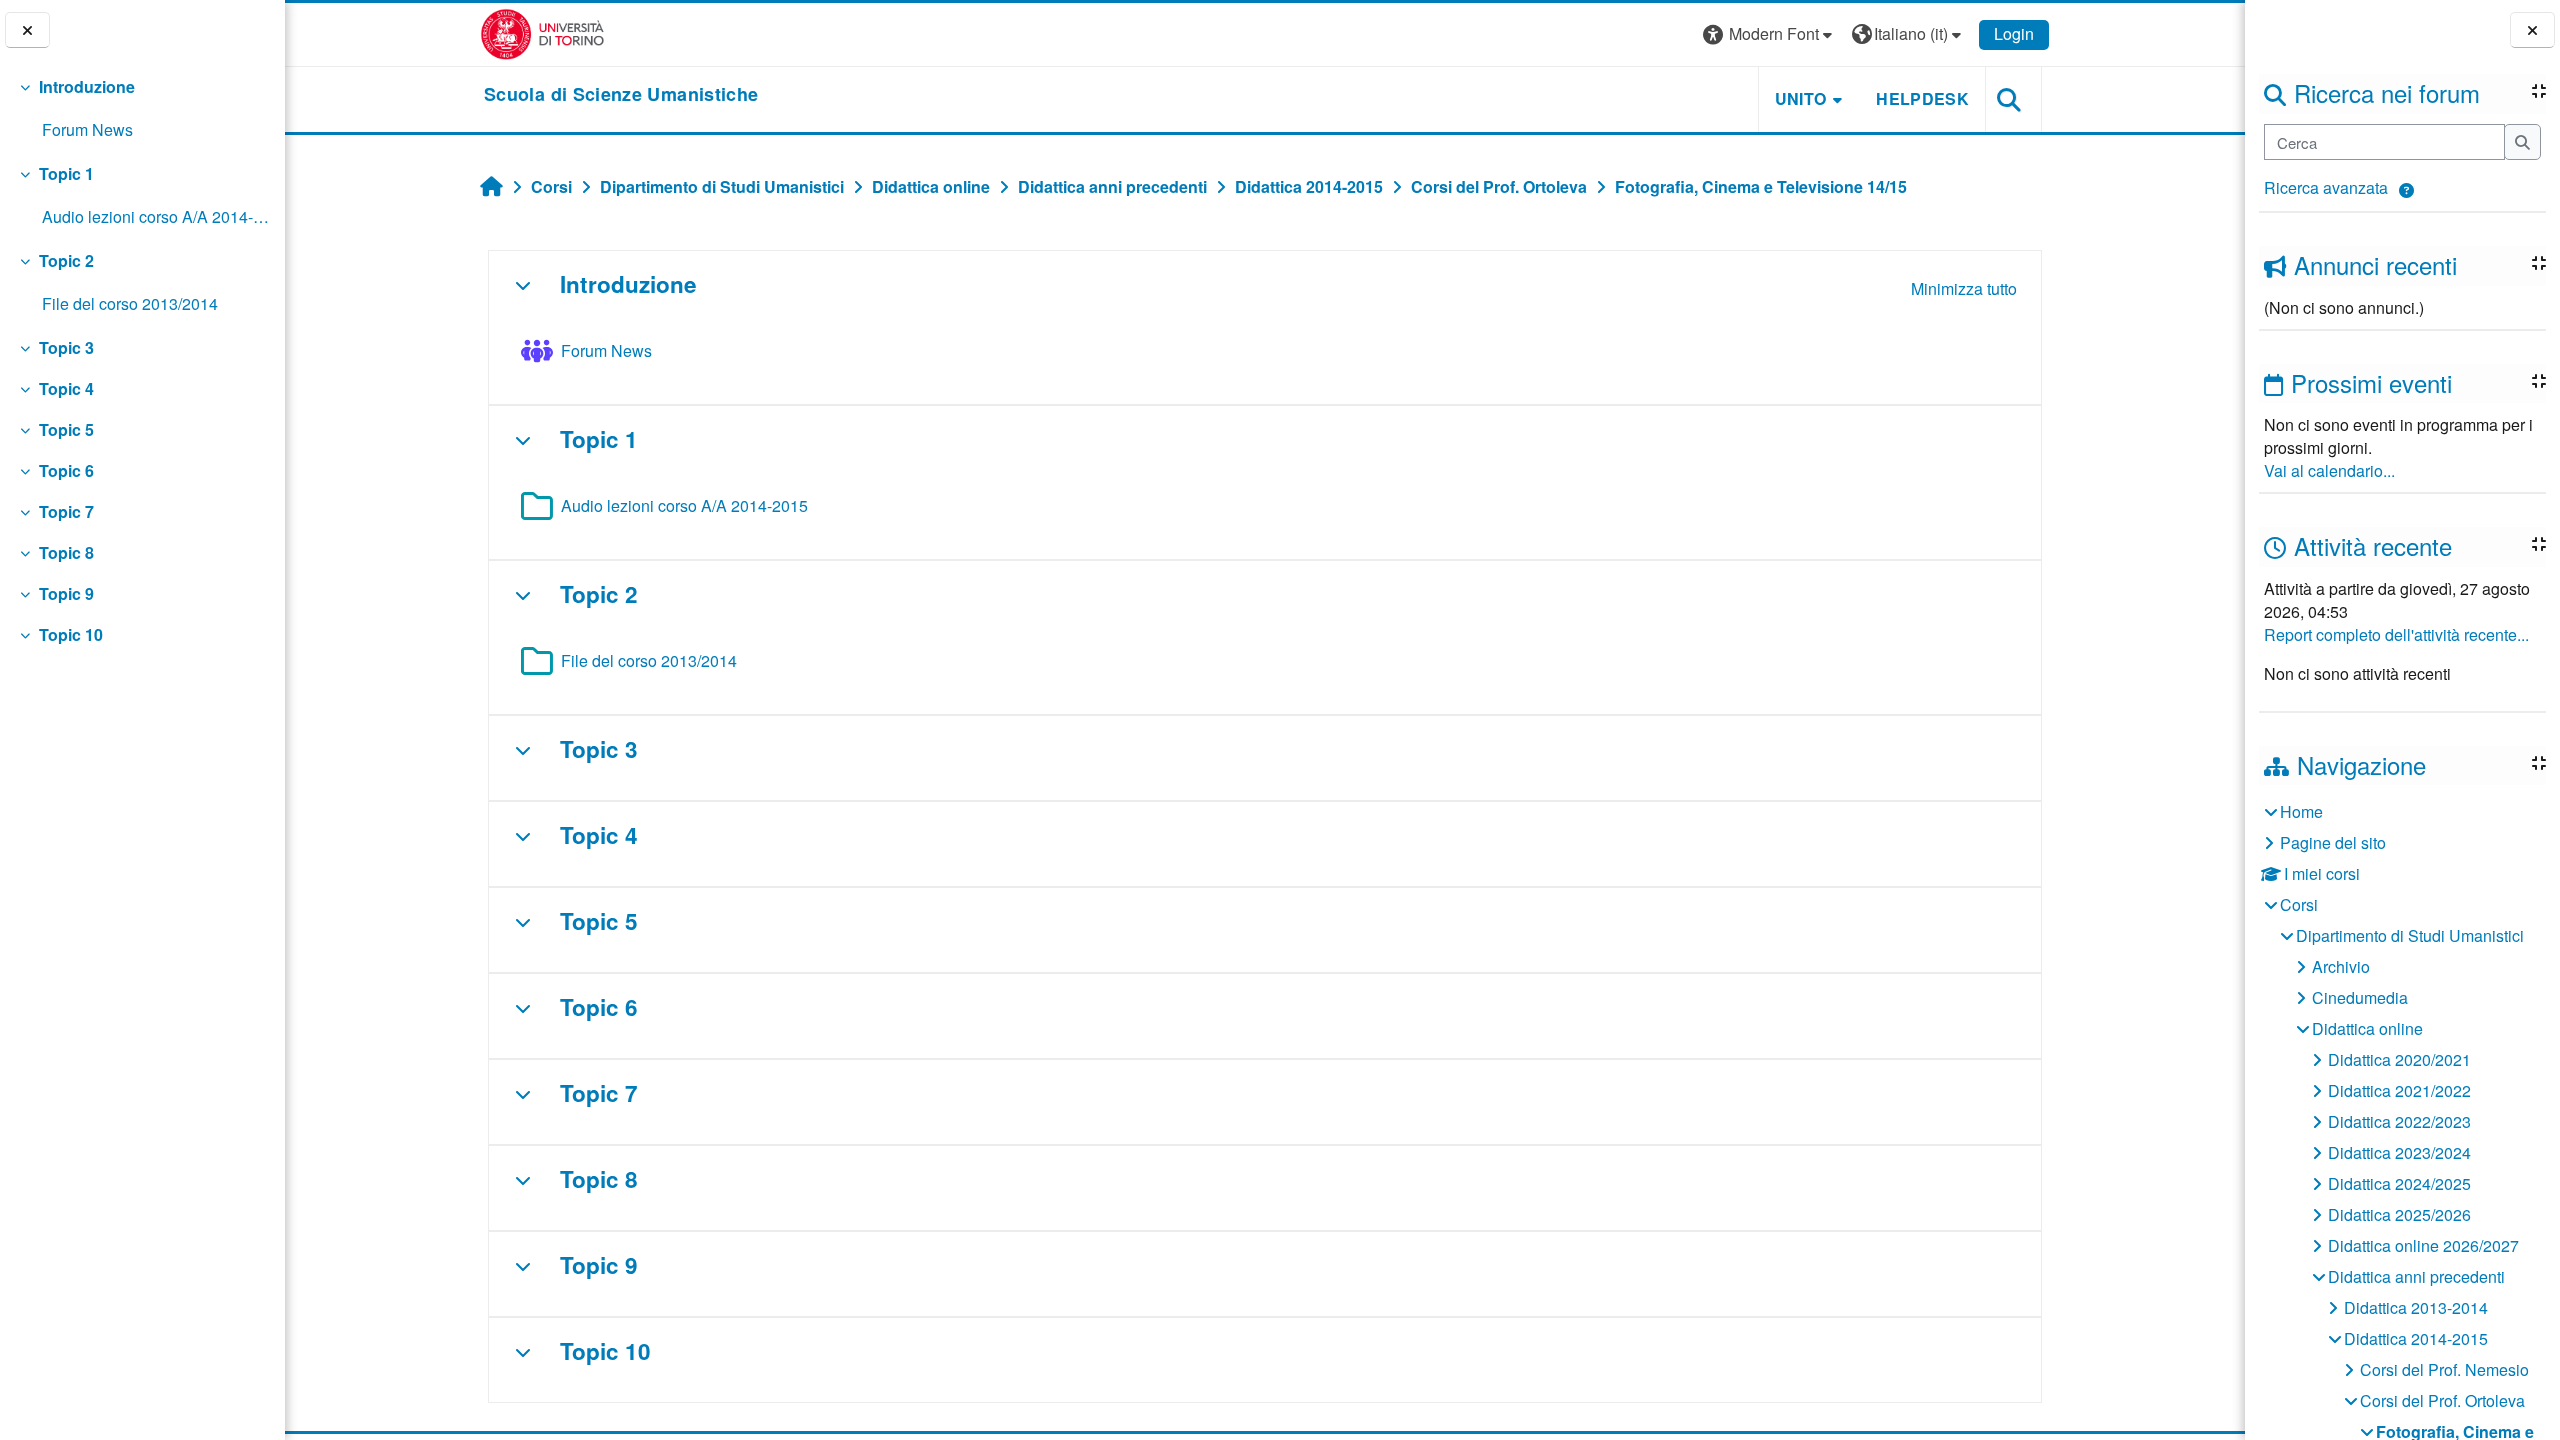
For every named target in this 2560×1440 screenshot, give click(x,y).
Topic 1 (66, 173)
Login (2014, 33)
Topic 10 (71, 634)
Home (2301, 811)
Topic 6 (66, 470)
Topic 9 (66, 593)
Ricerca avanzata (2326, 187)
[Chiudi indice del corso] (27, 30)
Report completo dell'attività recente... (2396, 634)
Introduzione (87, 86)
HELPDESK (1922, 98)
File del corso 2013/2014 (130, 303)
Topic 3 (66, 347)
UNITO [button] (1801, 98)
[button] (2406, 190)
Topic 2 (66, 260)
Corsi (2299, 904)
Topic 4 (66, 388)
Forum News (87, 129)
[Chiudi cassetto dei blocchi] (2532, 30)
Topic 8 (66, 552)
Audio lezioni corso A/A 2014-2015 (155, 216)
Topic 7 (66, 511)
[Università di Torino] (542, 32)
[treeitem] (142, 109)
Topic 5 (66, 429)
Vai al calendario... (2329, 470)
